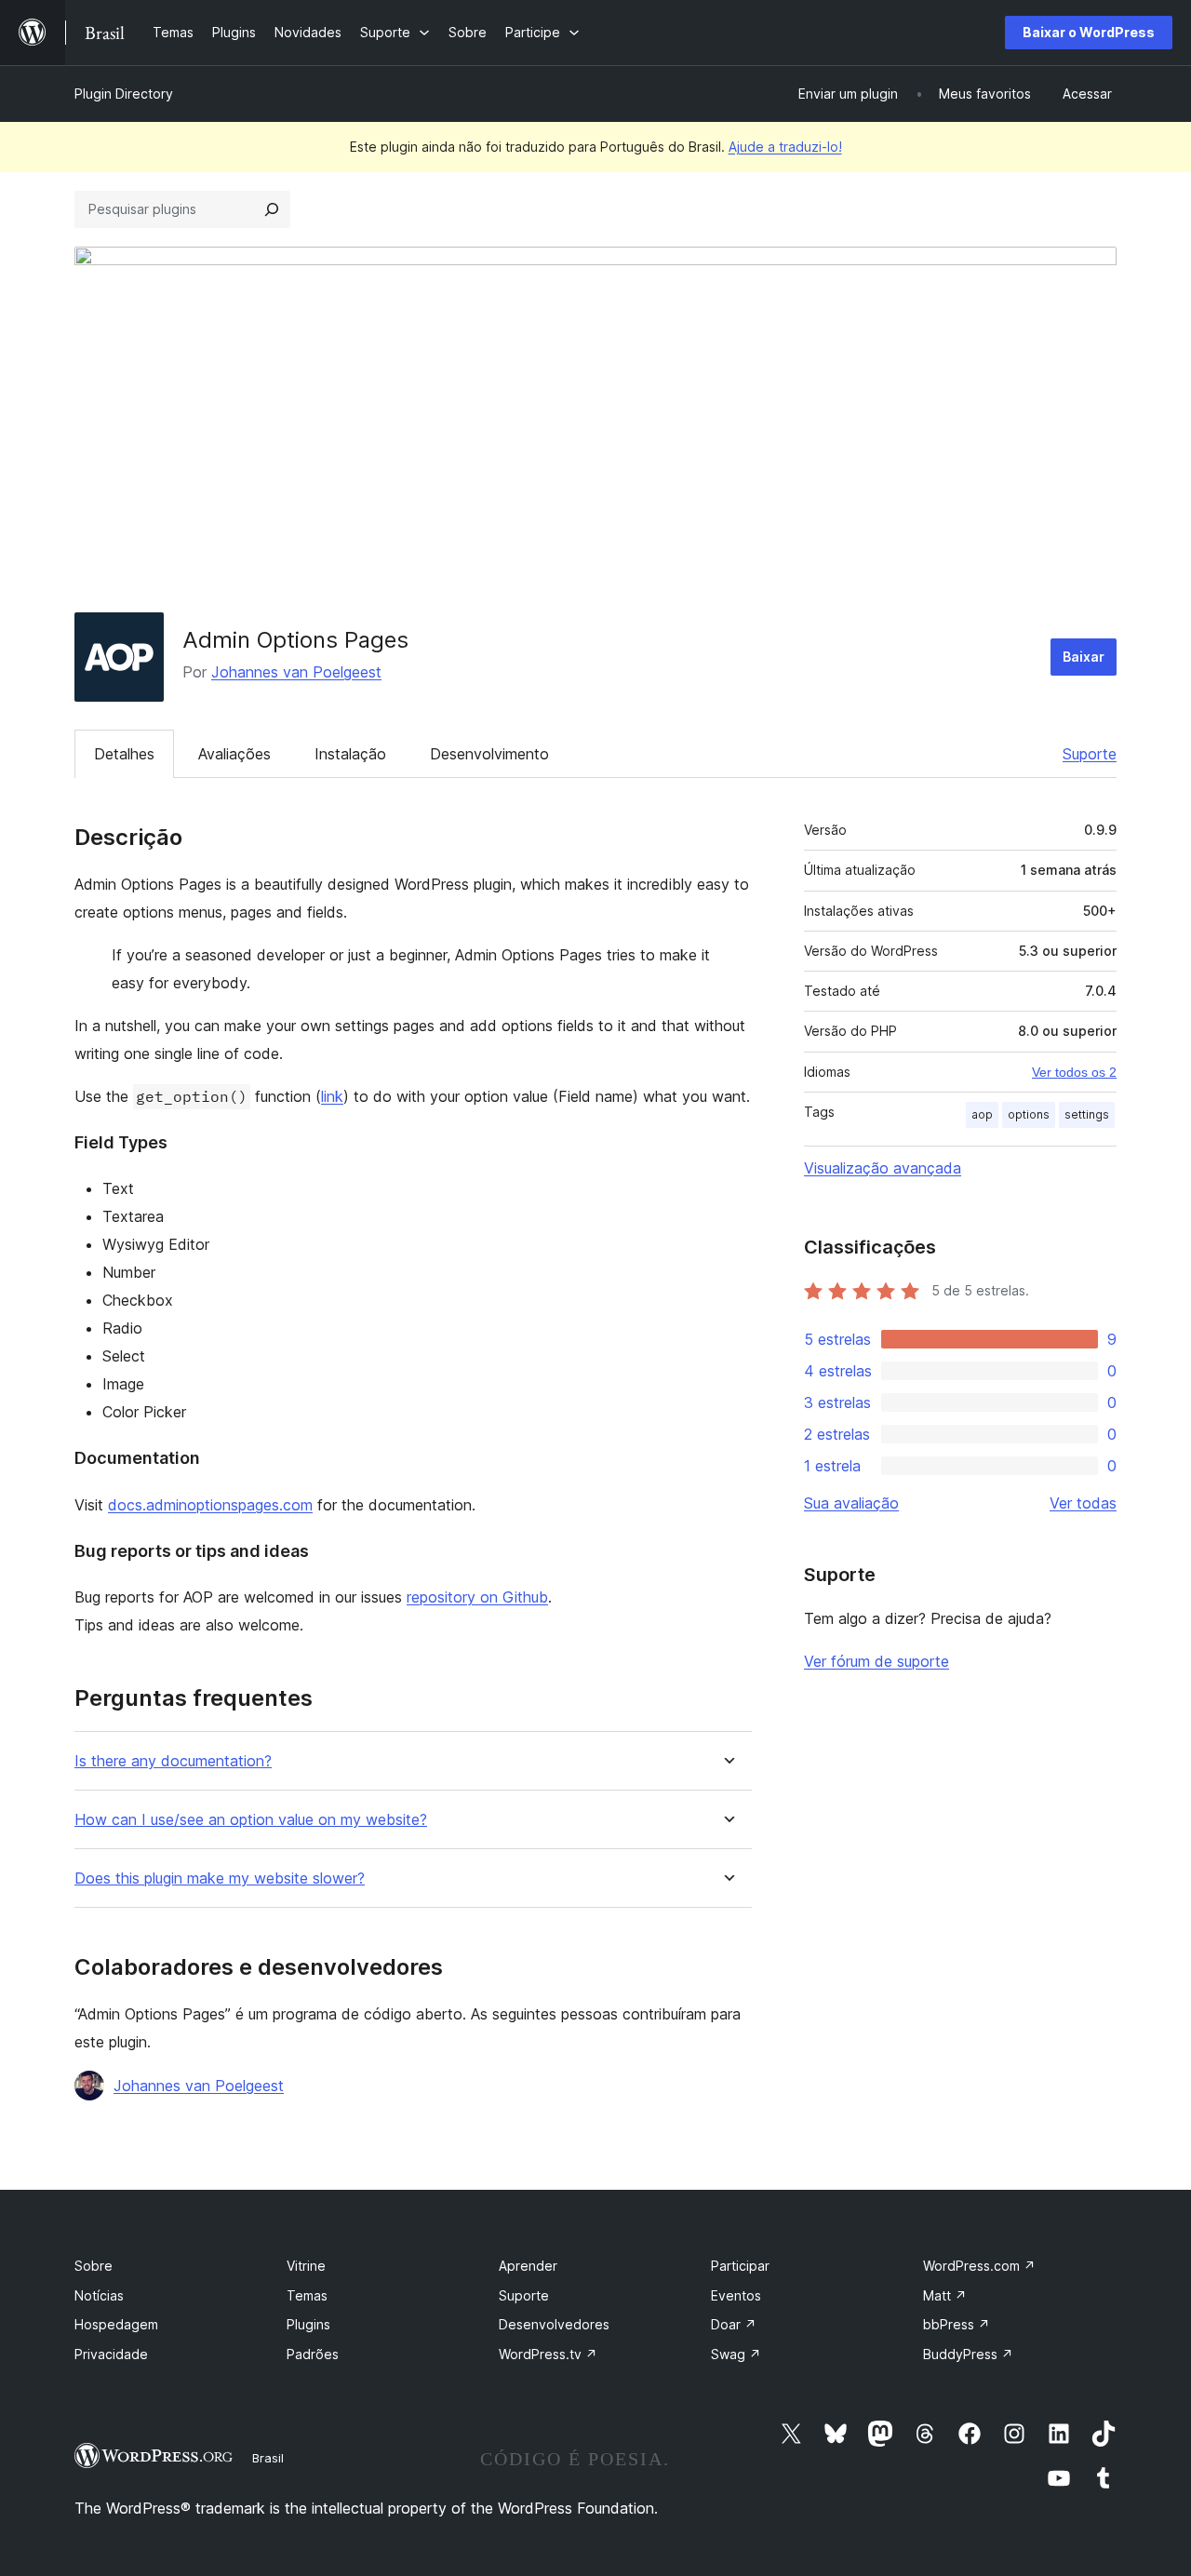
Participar (740, 2266)
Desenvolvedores (554, 2324)
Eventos (736, 2295)
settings (1087, 1114)
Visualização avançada (883, 1168)
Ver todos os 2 (1074, 1072)
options (1029, 1114)
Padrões (313, 2354)
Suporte (1090, 754)
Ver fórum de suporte (877, 1661)
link (332, 1096)
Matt (945, 2295)
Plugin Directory (124, 94)
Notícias (99, 2295)
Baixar (1084, 657)
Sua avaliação (851, 1503)
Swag (736, 2354)
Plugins (308, 2324)
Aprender (528, 2266)
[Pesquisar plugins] (272, 209)
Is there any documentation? (173, 1761)
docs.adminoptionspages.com (210, 1505)
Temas (307, 2295)
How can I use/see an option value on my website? (251, 1820)
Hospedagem (116, 2324)
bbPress (957, 2324)
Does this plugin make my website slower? (220, 1878)
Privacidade (111, 2354)
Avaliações (234, 754)
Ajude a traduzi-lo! (785, 147)
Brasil (268, 2458)
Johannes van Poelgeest (296, 672)
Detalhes (124, 754)
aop (982, 1114)
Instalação (350, 754)
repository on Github (477, 1597)
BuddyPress (968, 2354)
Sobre (94, 2266)
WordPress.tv (548, 2354)
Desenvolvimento (489, 754)
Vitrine (306, 2266)
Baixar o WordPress (1089, 32)
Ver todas (1083, 1503)
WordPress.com (979, 2266)
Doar (734, 2324)
